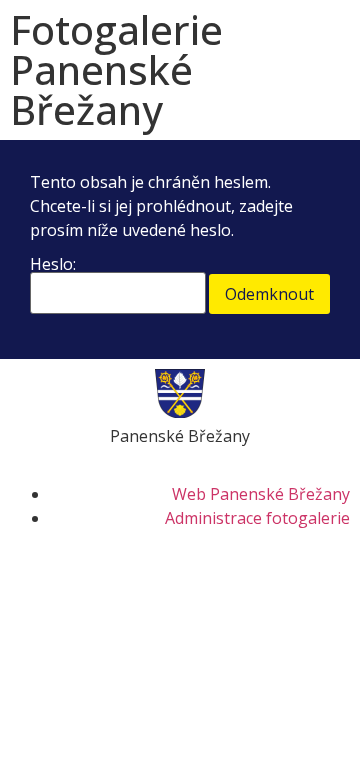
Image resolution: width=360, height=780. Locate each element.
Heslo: (53, 265)
